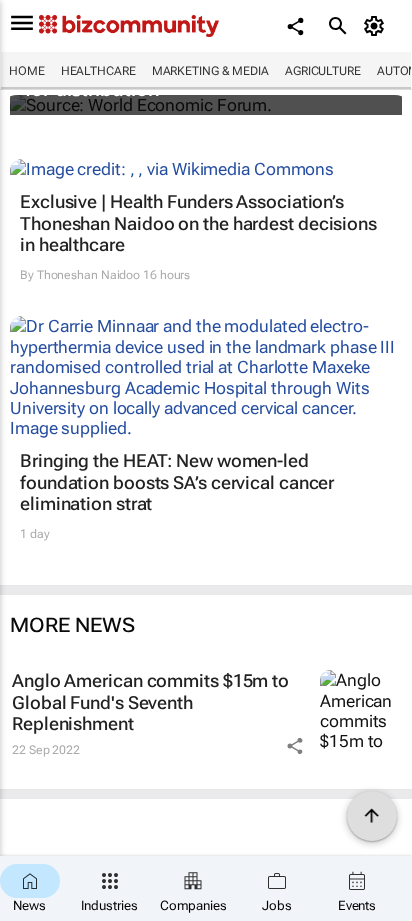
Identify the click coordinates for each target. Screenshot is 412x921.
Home (27, 71)
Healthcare (98, 71)
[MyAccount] (377, 26)
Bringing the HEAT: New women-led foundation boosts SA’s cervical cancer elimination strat (177, 482)
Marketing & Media (210, 71)
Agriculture (323, 71)
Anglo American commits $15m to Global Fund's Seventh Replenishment (150, 702)
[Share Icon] (295, 746)
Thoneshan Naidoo (88, 275)
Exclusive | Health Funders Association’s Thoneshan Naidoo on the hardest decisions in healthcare (198, 223)
